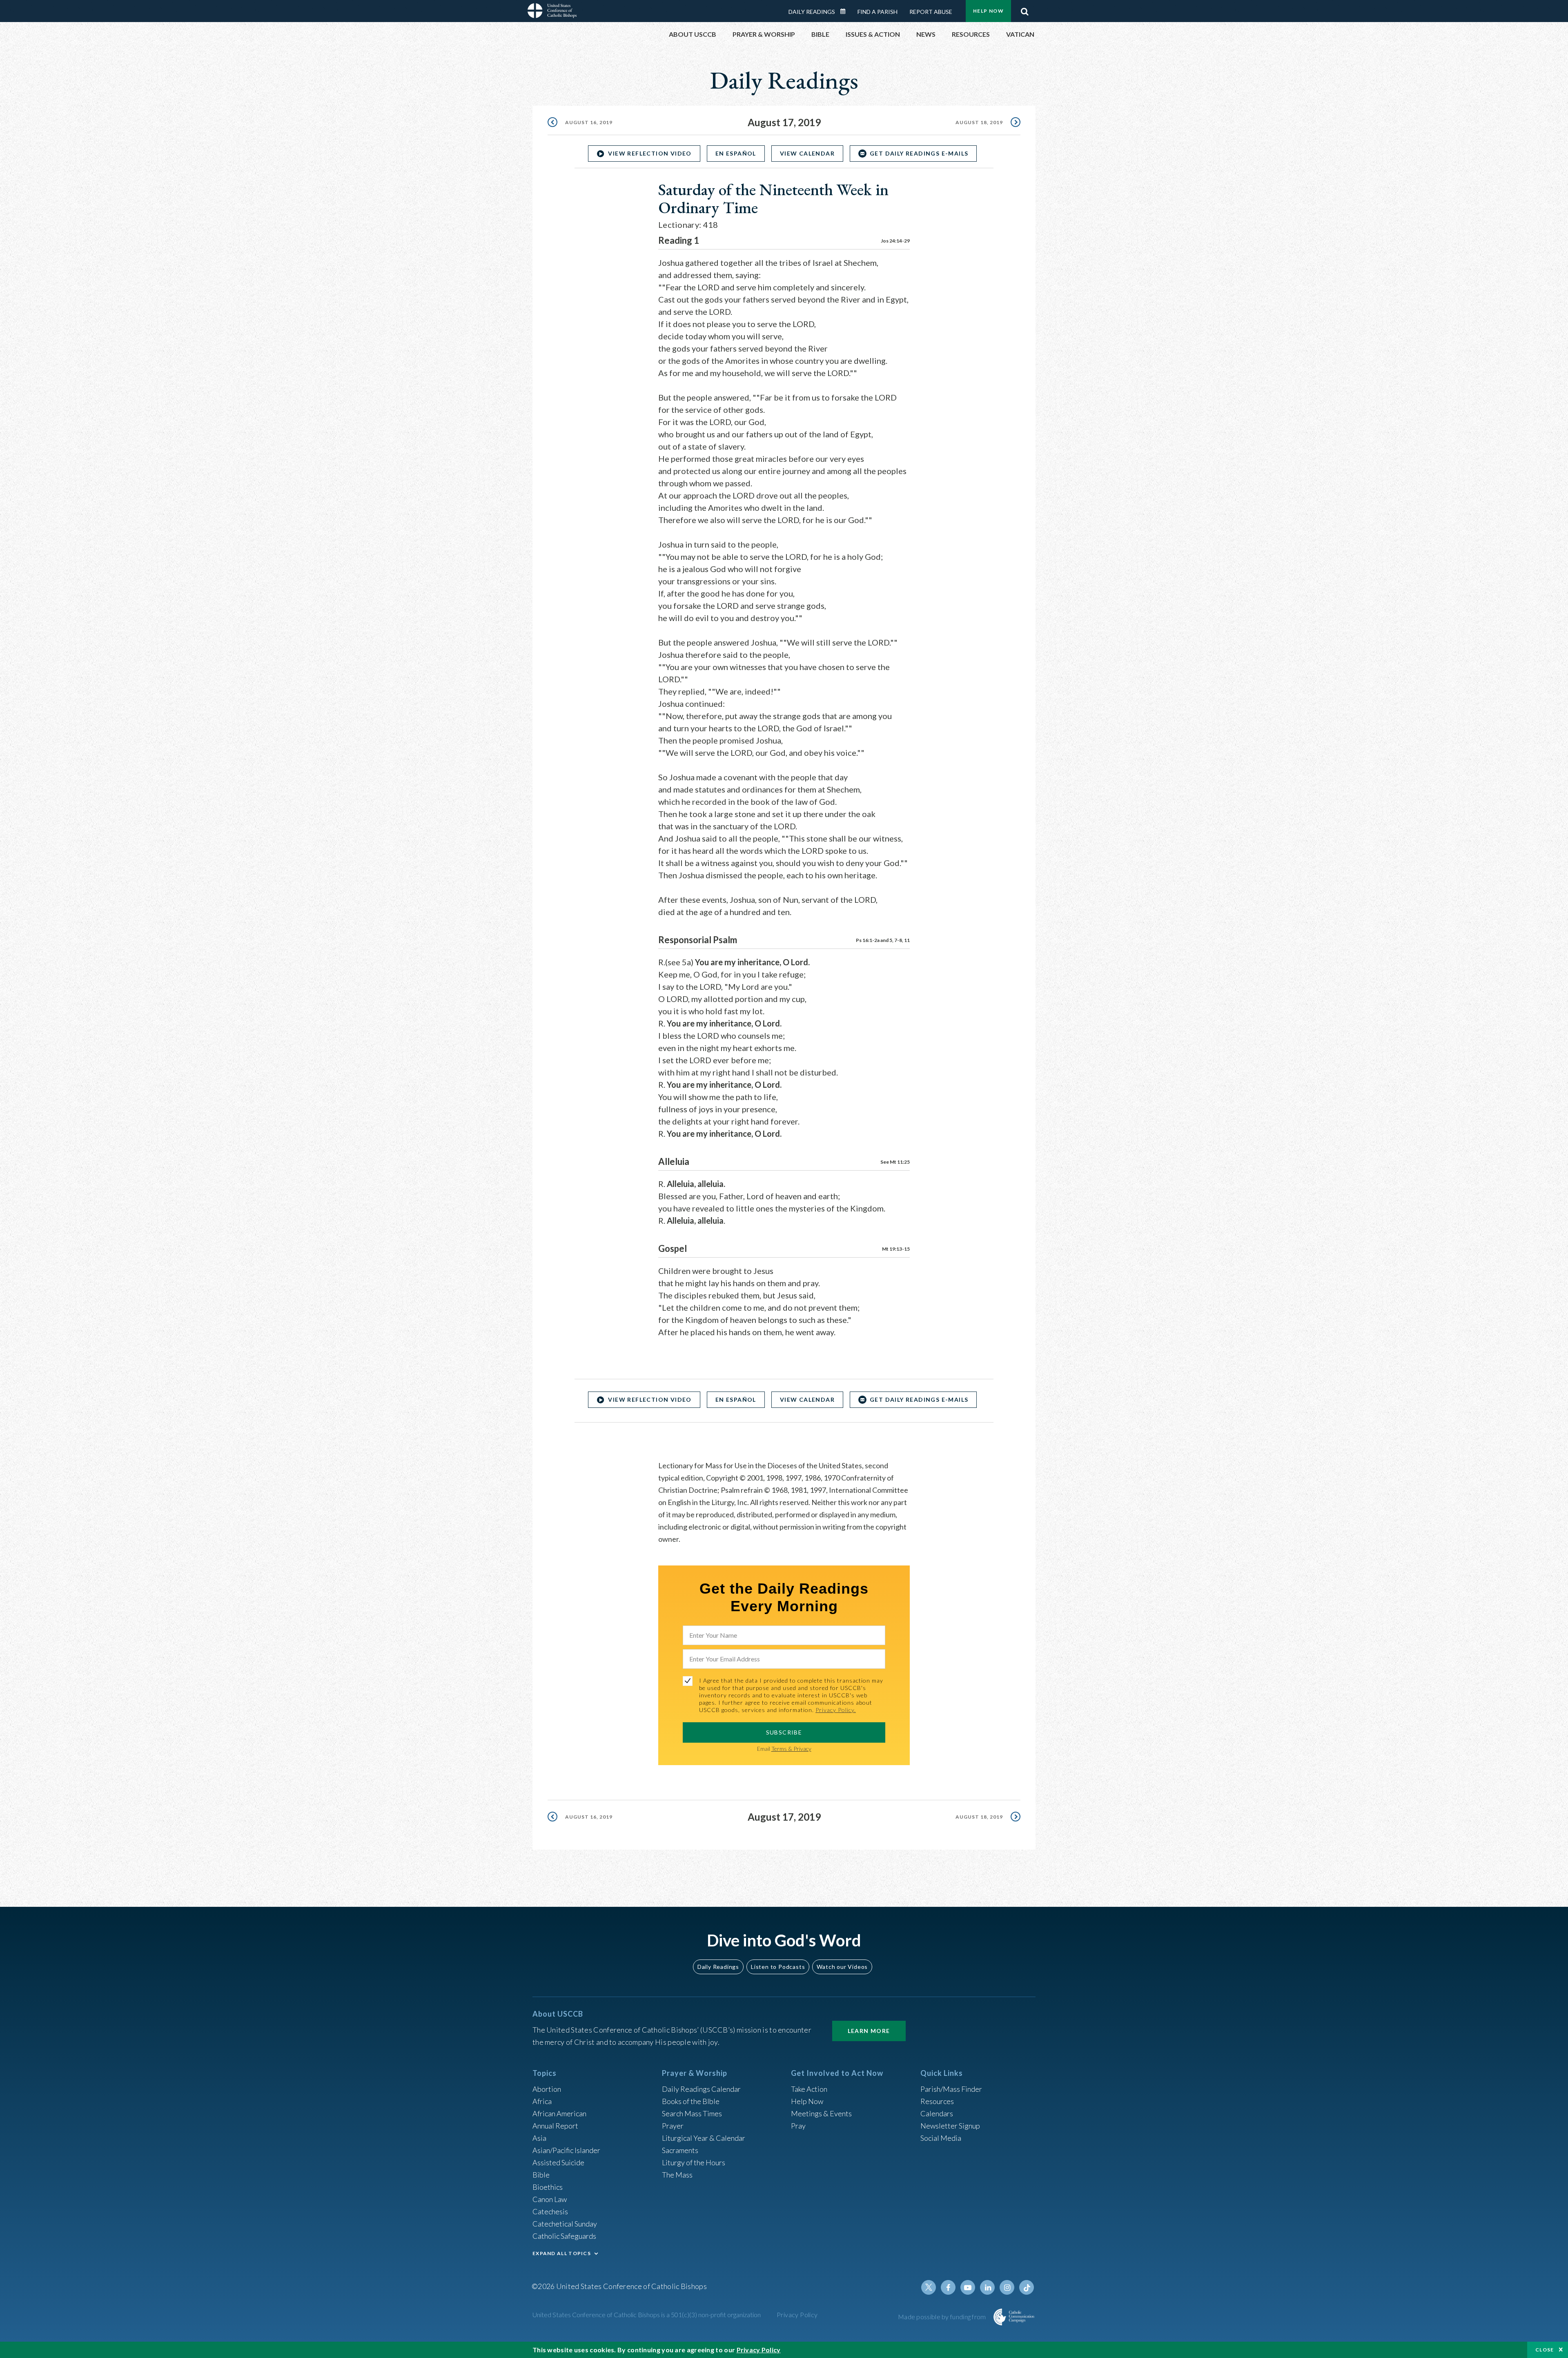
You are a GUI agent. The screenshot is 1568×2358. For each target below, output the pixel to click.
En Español (736, 153)
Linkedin (987, 2287)
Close (1545, 2350)
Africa (542, 2101)
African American (559, 2113)
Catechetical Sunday (565, 2224)
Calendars (937, 2113)
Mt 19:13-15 (896, 1249)
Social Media (941, 2138)
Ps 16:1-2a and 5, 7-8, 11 (883, 940)
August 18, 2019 (979, 122)
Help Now (988, 11)
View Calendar (807, 153)
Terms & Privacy (791, 1749)
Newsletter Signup (950, 2126)
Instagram (1007, 2287)
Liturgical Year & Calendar (704, 2138)
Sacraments (680, 2150)
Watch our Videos (842, 1967)
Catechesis (550, 2211)
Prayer (673, 2126)
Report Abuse (931, 12)
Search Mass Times (692, 2113)
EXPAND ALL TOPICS (562, 2253)
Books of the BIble (691, 2101)
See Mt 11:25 (895, 1162)
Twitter (929, 2287)
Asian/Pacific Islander (566, 2150)
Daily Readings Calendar (846, 11)
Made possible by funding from (943, 2317)
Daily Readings (812, 12)
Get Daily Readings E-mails (919, 153)
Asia (539, 2138)
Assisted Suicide (558, 2162)
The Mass (677, 2175)
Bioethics (548, 2187)
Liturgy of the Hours (694, 2162)
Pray (798, 2126)
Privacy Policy (797, 2315)
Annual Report (555, 2126)
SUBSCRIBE (784, 1732)
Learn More (869, 2031)
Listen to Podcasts (778, 1967)
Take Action (809, 2089)
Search (1025, 9)
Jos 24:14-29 (895, 241)
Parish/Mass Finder (951, 2089)
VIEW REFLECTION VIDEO (650, 153)
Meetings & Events (821, 2113)
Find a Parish (878, 12)
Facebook (948, 2287)
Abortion (547, 2089)
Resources (937, 2101)
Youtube (968, 2287)
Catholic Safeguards (564, 2236)
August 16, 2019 (589, 122)
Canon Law (550, 2199)
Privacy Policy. (836, 1710)
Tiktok (1027, 2287)
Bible (541, 2175)
